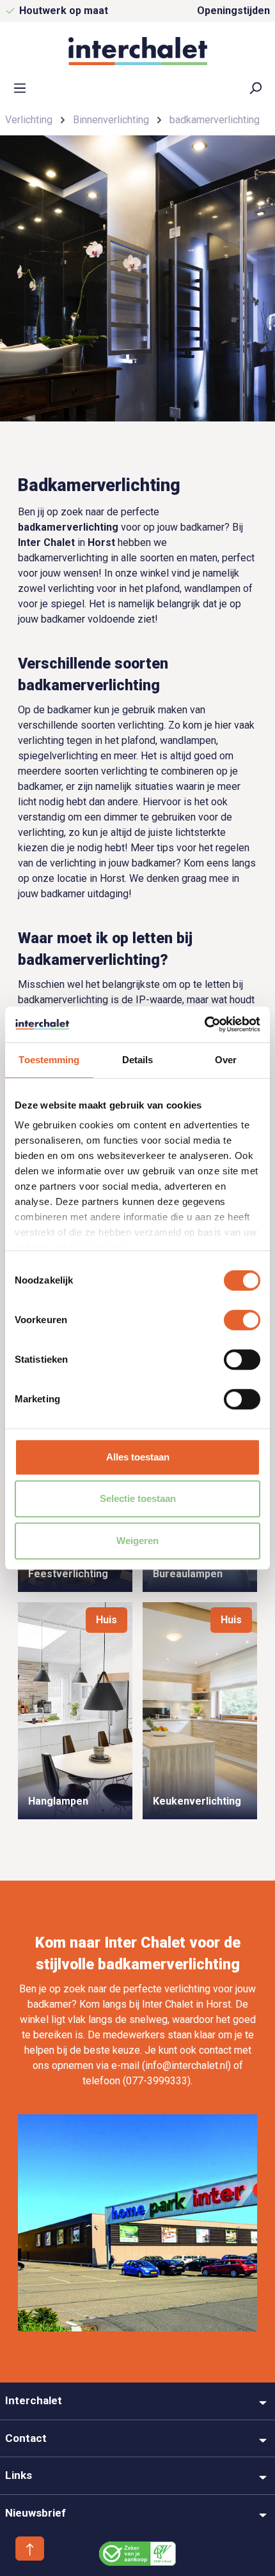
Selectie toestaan (138, 1498)
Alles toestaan (138, 1457)
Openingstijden (233, 11)
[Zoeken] (255, 87)
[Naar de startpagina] (137, 51)
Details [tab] (138, 1060)
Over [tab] (226, 1060)
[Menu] (20, 87)
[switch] (242, 1320)
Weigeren (137, 1541)
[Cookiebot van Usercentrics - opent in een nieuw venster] (204, 1024)
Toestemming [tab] (49, 1060)
